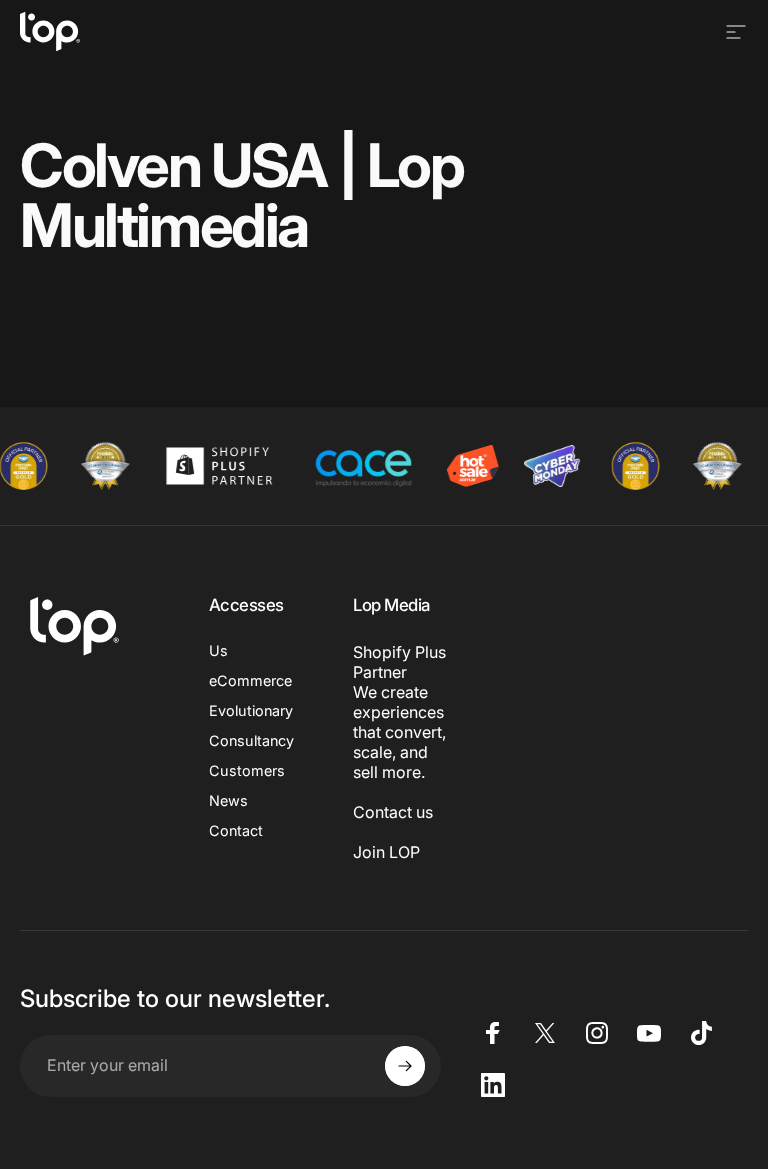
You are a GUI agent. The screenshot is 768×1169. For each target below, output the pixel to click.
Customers (247, 770)
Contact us (393, 812)
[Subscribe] (405, 1066)
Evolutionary (251, 710)
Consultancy (251, 740)
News (228, 800)
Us (218, 650)
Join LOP (386, 852)
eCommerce (250, 680)
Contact (236, 830)
